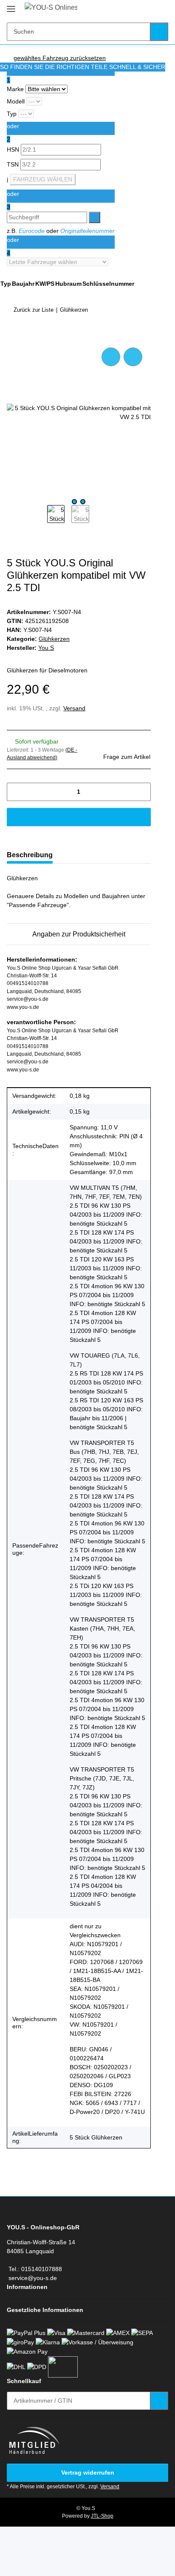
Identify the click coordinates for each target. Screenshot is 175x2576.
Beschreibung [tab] (30, 855)
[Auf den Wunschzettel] (133, 357)
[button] (135, 9)
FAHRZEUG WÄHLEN (43, 179)
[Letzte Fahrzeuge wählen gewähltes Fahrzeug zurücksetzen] (61, 262)
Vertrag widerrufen (88, 2473)
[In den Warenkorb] (14, 336)
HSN (14, 149)
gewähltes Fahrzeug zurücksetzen (60, 58)
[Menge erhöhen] (141, 792)
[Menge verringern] (16, 792)
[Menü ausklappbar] (11, 5)
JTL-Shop (102, 2516)
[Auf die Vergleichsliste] (111, 357)
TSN (14, 164)
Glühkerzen (54, 639)
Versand (74, 708)
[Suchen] (159, 32)
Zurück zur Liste (34, 310)
